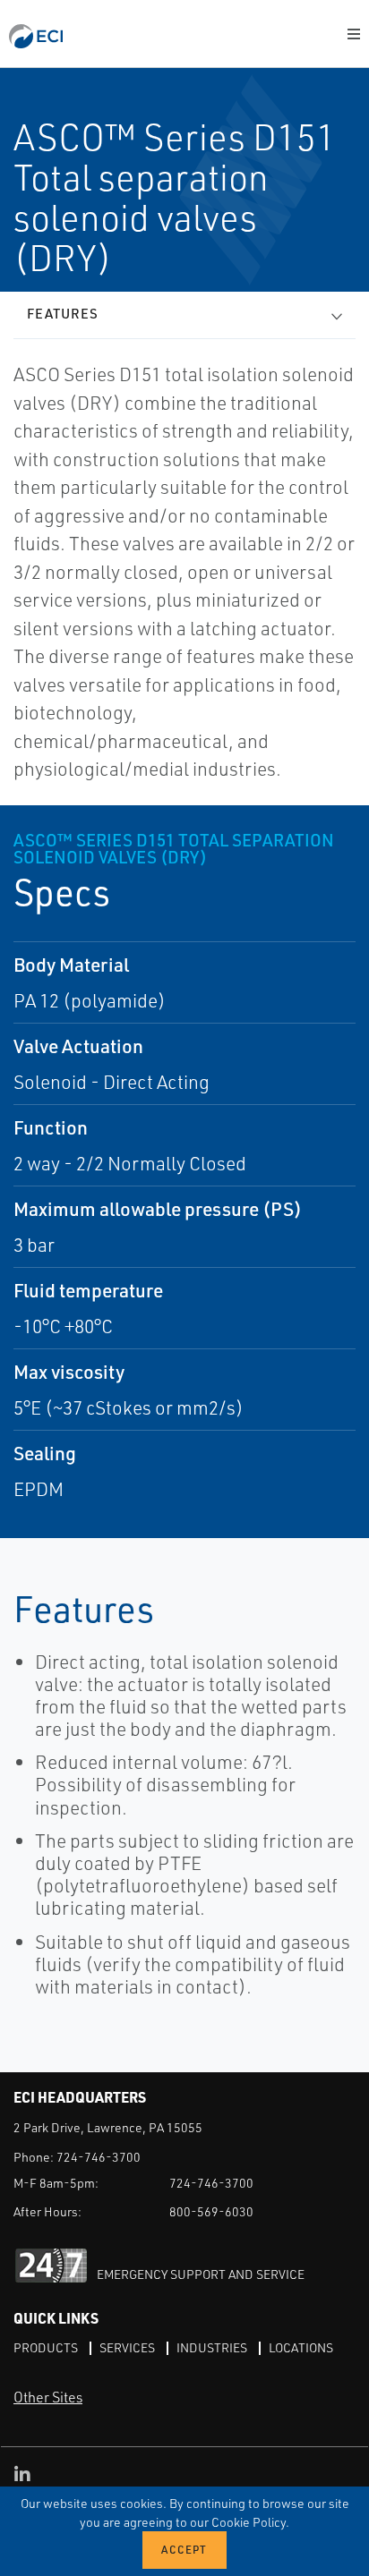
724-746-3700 (99, 2157)
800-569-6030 (211, 2211)
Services (127, 2347)
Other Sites (48, 2397)
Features (63, 314)
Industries (212, 2347)
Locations (301, 2347)
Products (46, 2347)
